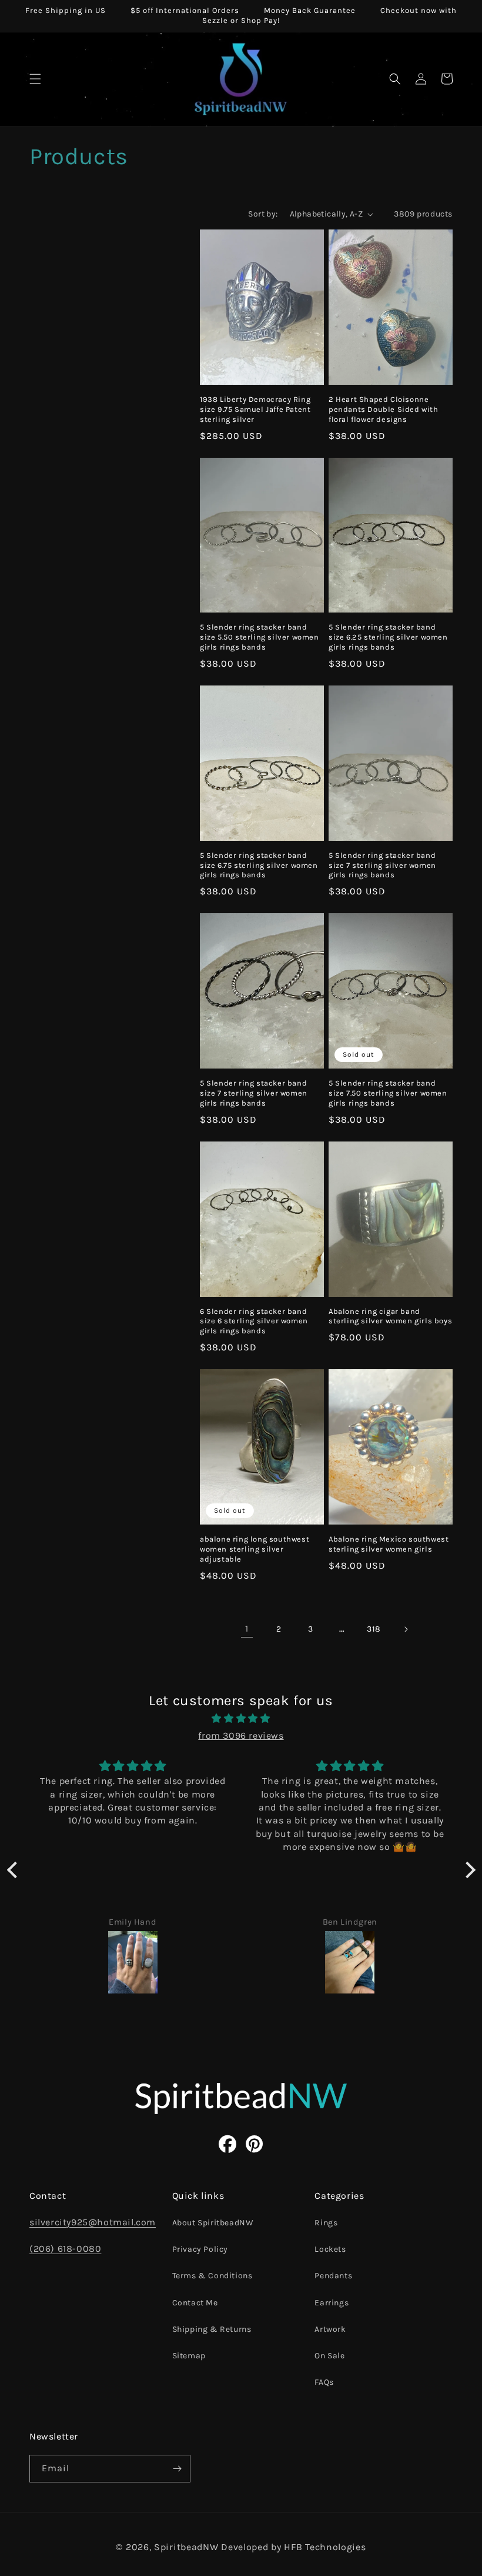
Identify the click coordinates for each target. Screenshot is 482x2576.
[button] (35, 79)
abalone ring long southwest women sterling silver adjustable (255, 1549)
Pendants (333, 2276)
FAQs (324, 2382)
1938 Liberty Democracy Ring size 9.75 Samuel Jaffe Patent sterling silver (255, 409)
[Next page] (406, 1629)
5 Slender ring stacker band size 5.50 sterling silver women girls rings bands (260, 637)
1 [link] (247, 1628)
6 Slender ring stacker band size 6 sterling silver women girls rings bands (254, 1321)
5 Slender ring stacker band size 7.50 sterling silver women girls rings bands (388, 1093)
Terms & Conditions (212, 2276)
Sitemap (189, 2356)
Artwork (330, 2329)
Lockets (330, 2249)
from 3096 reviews (241, 1735)
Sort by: (263, 214)
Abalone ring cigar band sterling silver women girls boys (390, 1316)
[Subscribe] (177, 2469)
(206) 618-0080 (65, 2249)
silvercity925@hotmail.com (93, 2222)
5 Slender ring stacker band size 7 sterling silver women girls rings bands (382, 865)
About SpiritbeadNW (213, 2223)
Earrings (332, 2303)
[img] (241, 1719)
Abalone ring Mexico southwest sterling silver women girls (389, 1544)
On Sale (329, 2356)
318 (374, 1629)
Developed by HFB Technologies (293, 2547)
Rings (326, 2223)
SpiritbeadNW (186, 2547)
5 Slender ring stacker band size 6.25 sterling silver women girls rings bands (388, 637)
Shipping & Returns (212, 2329)
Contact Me (195, 2303)
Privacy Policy (200, 2249)
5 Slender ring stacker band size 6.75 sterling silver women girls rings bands (259, 865)
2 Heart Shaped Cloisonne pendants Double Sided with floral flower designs (384, 409)
